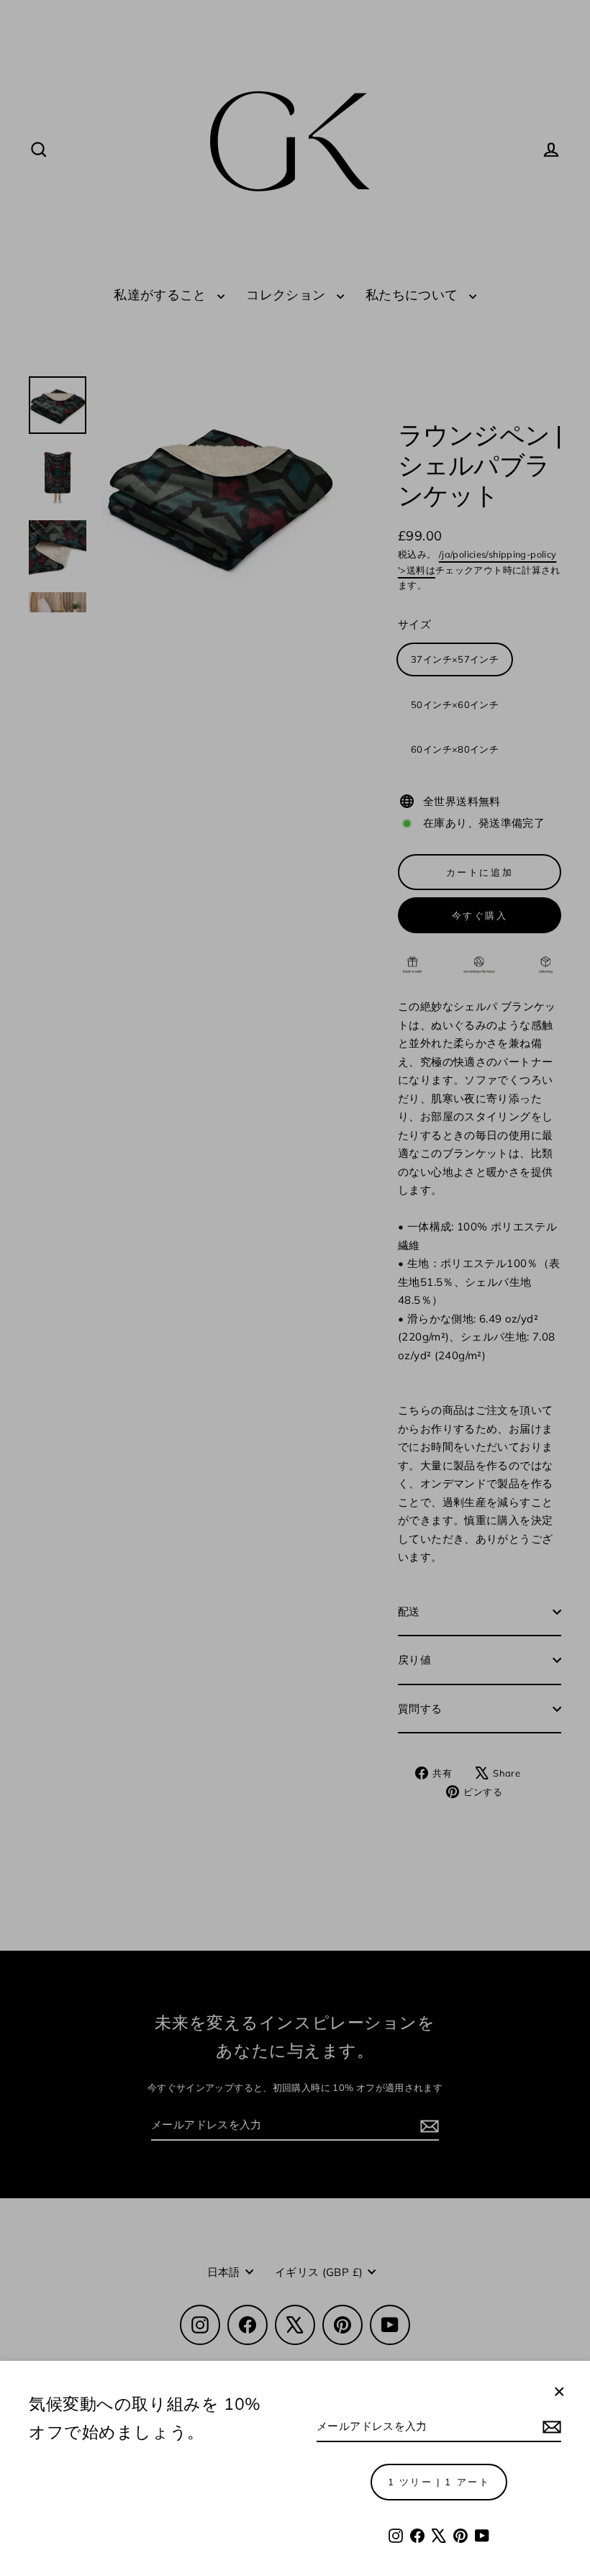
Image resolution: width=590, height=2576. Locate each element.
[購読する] (550, 2427)
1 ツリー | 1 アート (439, 2482)
